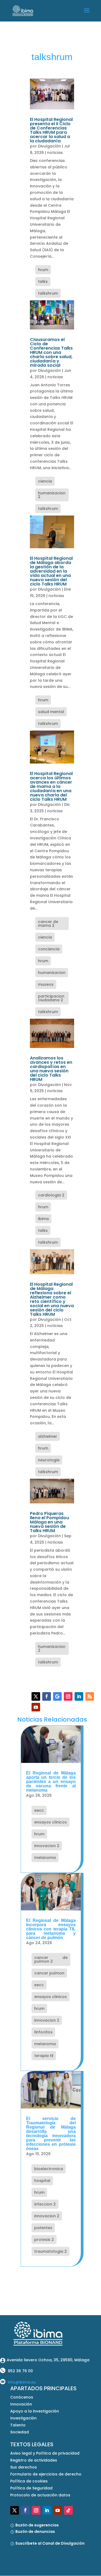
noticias (55, 153)
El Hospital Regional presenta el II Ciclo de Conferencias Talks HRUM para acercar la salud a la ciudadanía (51, 130)
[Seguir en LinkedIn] (79, 1696)
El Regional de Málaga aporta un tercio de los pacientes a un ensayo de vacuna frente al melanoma (51, 1782)
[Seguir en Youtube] (36, 1707)
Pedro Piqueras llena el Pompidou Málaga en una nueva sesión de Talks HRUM (49, 1522)
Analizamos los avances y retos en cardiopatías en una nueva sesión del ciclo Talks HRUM (51, 1069)
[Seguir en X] (36, 1696)
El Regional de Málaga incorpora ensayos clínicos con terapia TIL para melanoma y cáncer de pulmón (51, 1929)
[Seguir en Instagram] (68, 1696)
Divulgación (49, 146)
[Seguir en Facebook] (47, 1696)
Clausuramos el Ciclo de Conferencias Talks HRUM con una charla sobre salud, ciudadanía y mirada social (51, 352)
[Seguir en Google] (57, 1696)
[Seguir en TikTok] (68, 2510)
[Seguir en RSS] (90, 1696)
